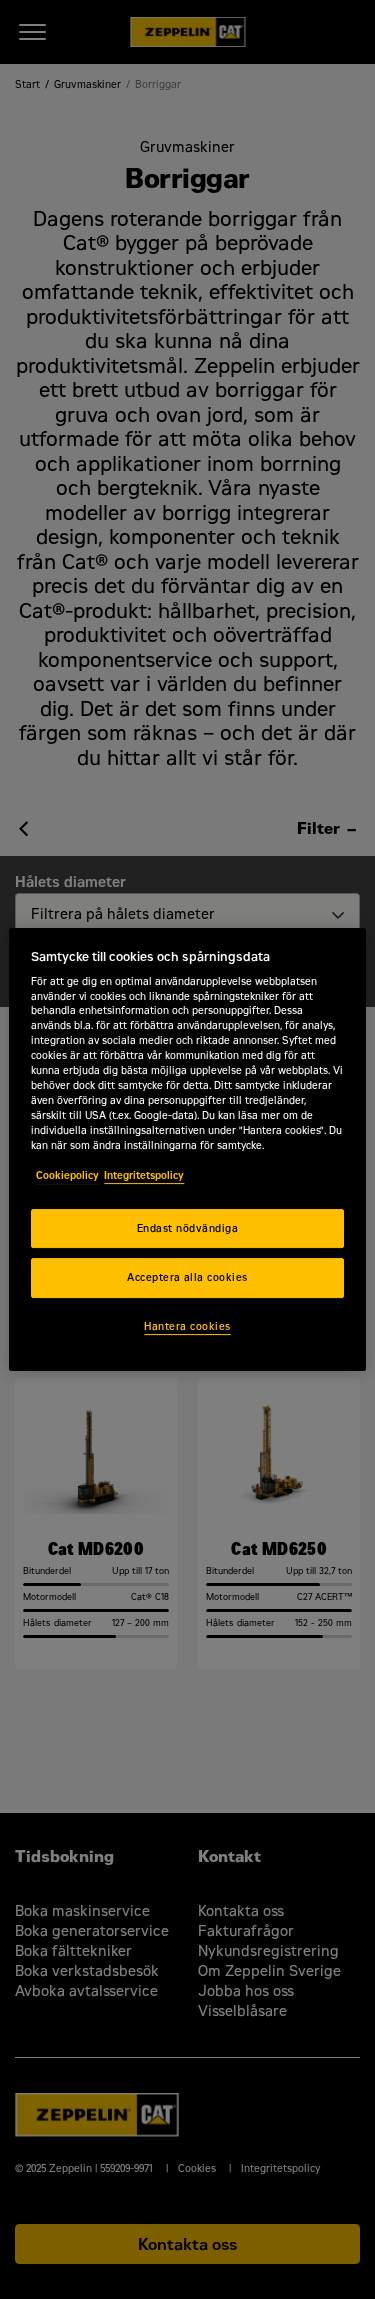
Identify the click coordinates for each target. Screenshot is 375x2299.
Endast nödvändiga (187, 1228)
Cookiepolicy (67, 1175)
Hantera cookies (187, 1326)
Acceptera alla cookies (187, 1278)
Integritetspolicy (144, 1175)
